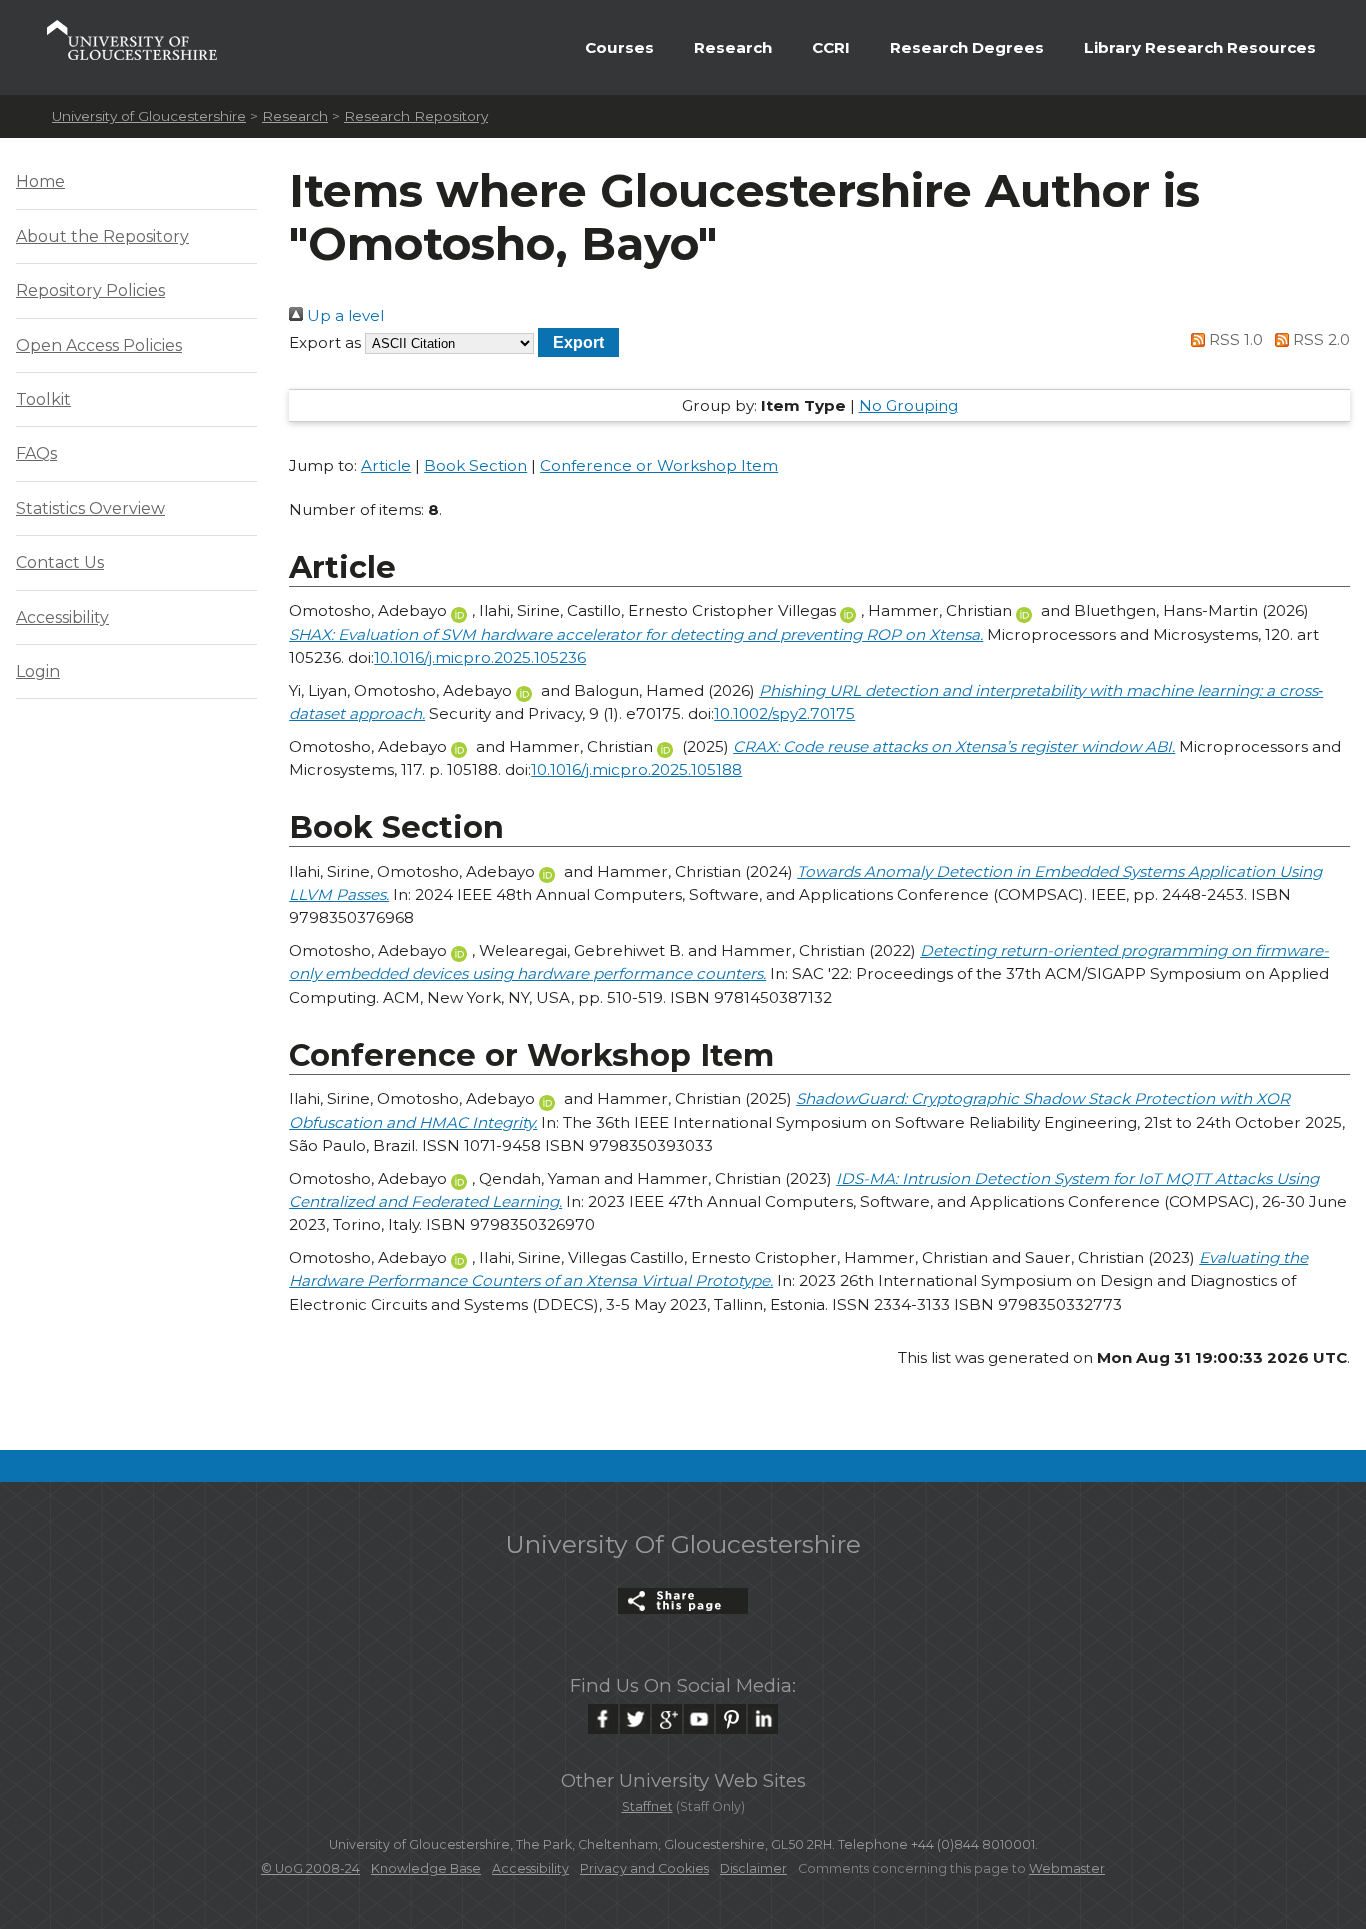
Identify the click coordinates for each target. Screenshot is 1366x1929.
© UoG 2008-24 (310, 1868)
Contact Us (60, 562)
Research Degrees (967, 47)
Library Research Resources (1200, 47)
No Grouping (908, 405)
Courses (619, 47)
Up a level (343, 315)
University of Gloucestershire (149, 116)
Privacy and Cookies (644, 1868)
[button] (578, 342)
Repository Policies (90, 290)
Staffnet (647, 1806)
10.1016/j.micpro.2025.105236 (480, 657)
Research (733, 47)
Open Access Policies (99, 345)
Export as (325, 342)
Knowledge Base (426, 1868)
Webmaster (1067, 1868)
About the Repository (102, 236)
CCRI (831, 47)
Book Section (475, 465)
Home (40, 181)
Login (38, 671)
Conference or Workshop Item (659, 465)
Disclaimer (753, 1868)
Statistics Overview (90, 508)
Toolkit (43, 399)
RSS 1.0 (1234, 339)
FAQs (36, 453)
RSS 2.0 (1319, 339)
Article (386, 465)
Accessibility (62, 617)
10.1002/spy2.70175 (784, 713)
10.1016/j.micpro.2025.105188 (636, 769)
